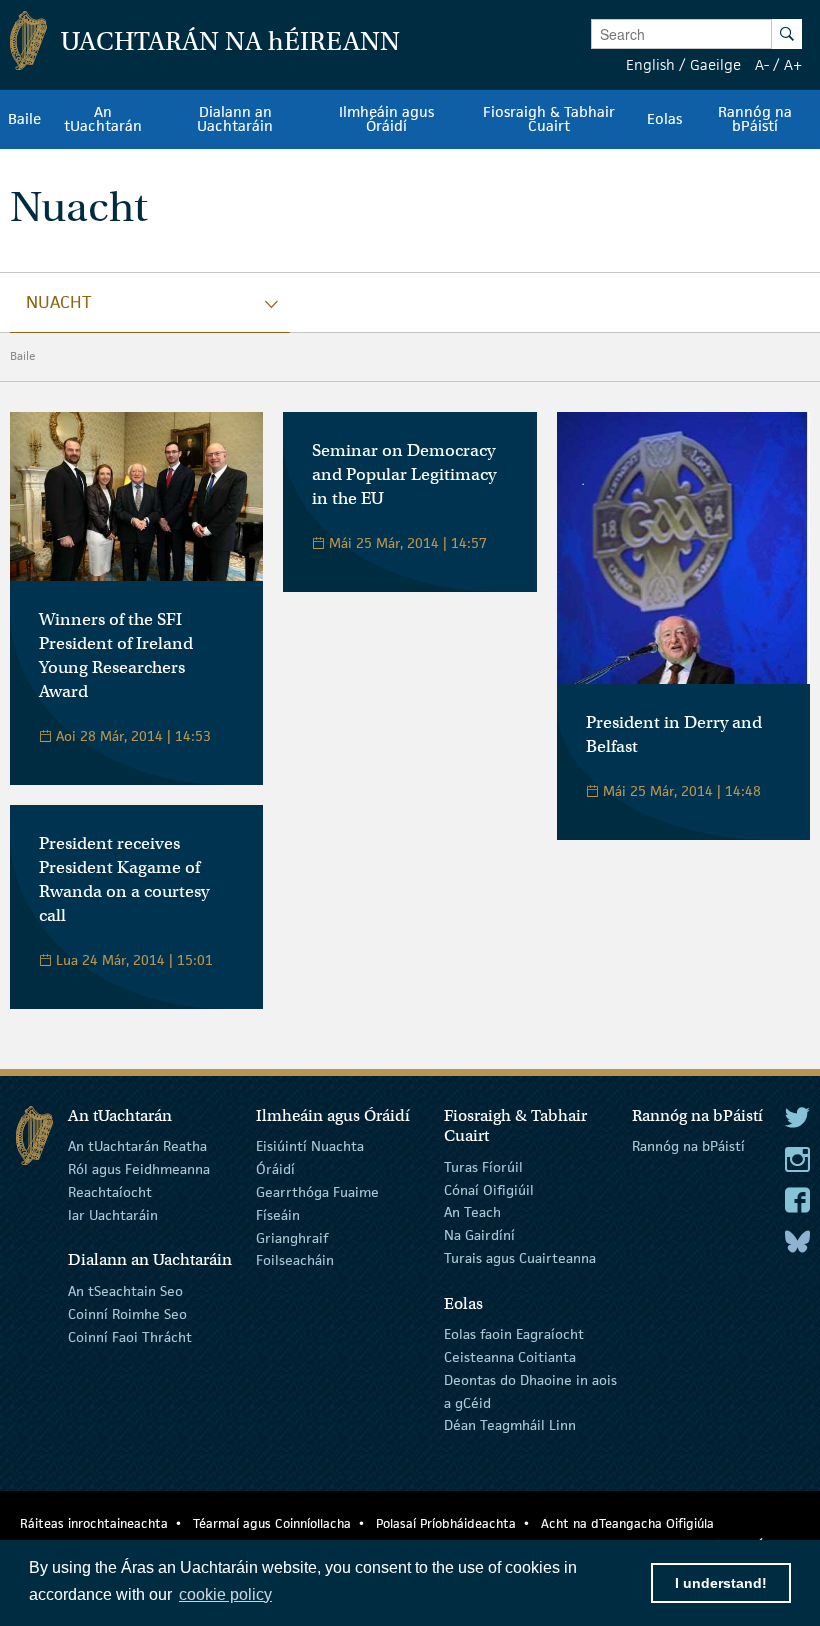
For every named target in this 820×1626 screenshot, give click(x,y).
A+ (793, 64)
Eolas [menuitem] (664, 119)
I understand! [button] (721, 1583)
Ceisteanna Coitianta (510, 1357)
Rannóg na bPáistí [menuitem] (755, 119)
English (650, 64)
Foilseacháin (295, 1260)
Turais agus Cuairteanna (520, 1258)
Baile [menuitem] (24, 119)
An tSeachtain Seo (125, 1291)
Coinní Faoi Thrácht (130, 1336)
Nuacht (58, 302)
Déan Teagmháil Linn (510, 1425)
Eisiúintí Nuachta (310, 1146)
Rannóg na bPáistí (688, 1146)
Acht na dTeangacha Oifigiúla (627, 1523)
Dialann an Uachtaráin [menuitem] (235, 119)
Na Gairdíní (479, 1235)
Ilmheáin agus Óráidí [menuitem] (386, 119)
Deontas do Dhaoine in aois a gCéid (530, 1391)
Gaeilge (715, 64)
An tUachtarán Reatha (137, 1146)
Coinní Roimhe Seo (127, 1314)
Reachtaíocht (110, 1192)
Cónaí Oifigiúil (489, 1189)
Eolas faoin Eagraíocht (514, 1334)
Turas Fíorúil (483, 1167)
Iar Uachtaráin (113, 1215)
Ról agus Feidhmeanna (139, 1169)
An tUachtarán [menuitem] (103, 119)
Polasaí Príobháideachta (446, 1523)
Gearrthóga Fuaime (317, 1192)
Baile (23, 355)
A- (762, 64)
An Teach (472, 1212)
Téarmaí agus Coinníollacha (272, 1523)
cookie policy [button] (225, 1594)
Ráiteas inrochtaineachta (94, 1523)
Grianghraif (292, 1237)
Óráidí (275, 1169)
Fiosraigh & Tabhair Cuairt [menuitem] (549, 119)
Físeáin (278, 1215)
